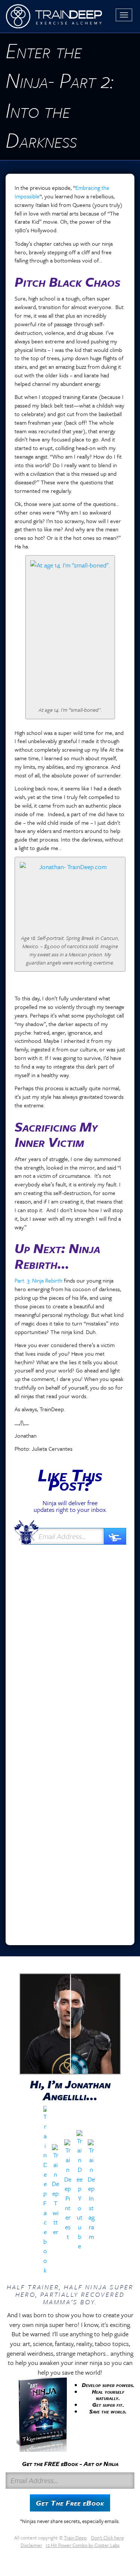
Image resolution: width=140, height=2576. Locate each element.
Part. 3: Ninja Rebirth (38, 1280)
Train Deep (75, 2538)
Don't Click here (108, 2538)
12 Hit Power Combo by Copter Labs (83, 2545)
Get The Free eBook (70, 2503)
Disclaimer (31, 2545)
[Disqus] (70, 1647)
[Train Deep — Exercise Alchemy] (54, 16)
